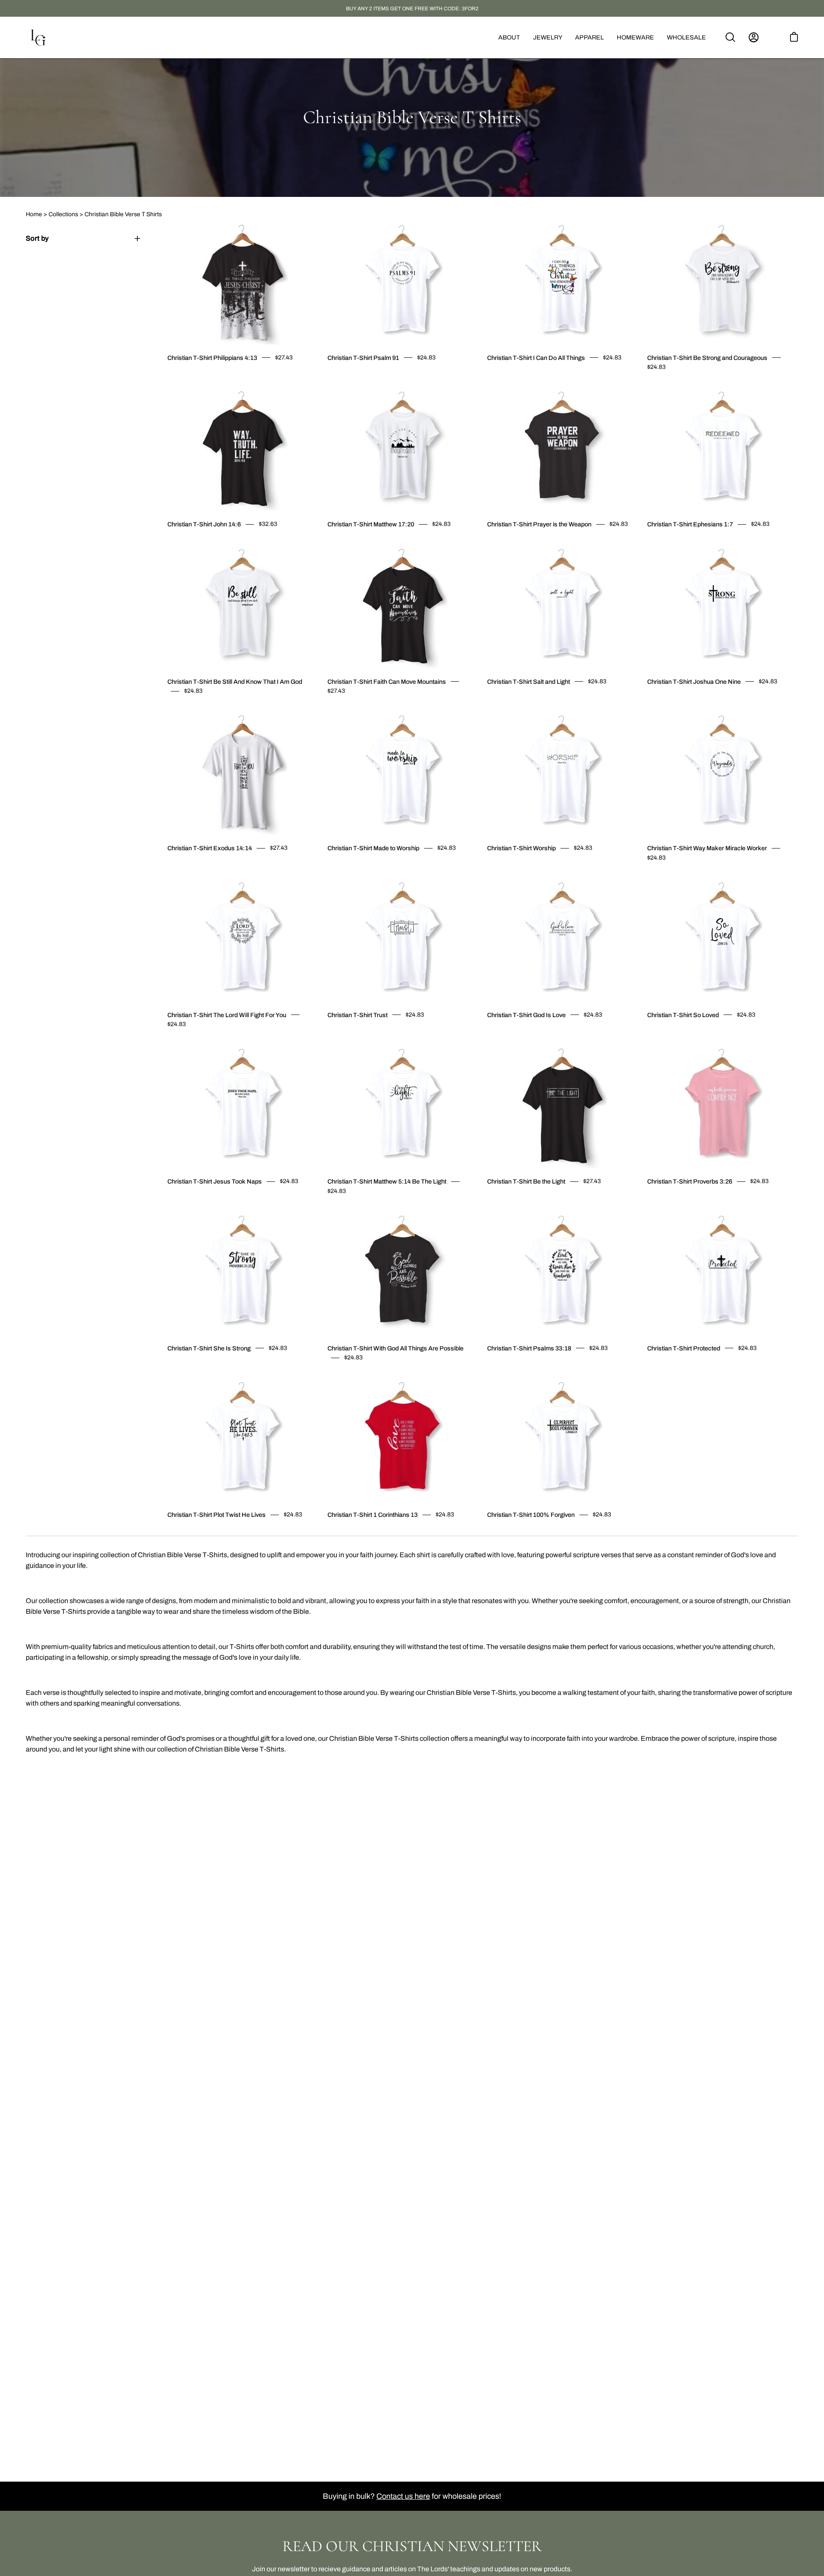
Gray (536, 376)
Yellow (345, 376)
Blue (369, 1209)
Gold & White (673, 385)
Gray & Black (536, 1200)
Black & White (657, 385)
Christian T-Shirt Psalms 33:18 (529, 1348)
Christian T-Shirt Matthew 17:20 (371, 524)
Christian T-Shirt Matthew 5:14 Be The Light (387, 1181)
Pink (369, 376)
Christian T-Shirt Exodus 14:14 (210, 848)
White (330, 376)
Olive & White (224, 709)
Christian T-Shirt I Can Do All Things (536, 358)
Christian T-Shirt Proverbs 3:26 (690, 1181)
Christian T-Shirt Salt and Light (529, 682)
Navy (178, 543)
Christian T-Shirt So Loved (683, 1015)
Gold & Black (681, 385)
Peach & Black (688, 385)
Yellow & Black (209, 709)
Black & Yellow (185, 867)
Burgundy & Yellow (201, 867)
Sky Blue (513, 376)
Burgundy (361, 376)
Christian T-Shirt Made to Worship (373, 848)
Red (497, 543)
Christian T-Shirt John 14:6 (204, 524)
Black (338, 376)
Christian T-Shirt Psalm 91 (363, 358)
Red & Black (551, 1200)
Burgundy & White (665, 385)
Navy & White (209, 867)
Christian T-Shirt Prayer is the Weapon (539, 524)
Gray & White (544, 1200)
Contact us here (403, 2496)
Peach (528, 376)
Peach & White (696, 385)
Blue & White (528, 1200)
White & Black (650, 385)
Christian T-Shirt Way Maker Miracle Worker (707, 848)
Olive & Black (704, 385)
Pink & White (193, 709)
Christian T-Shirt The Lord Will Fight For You (227, 1015)
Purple (712, 543)
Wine (521, 376)
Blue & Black (521, 1200)
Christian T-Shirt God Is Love (526, 1015)
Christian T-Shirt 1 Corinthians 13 (373, 1515)
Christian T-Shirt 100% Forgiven (531, 1515)
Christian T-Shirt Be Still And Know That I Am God (235, 682)
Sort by (37, 238)
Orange (665, 876)
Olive (353, 376)
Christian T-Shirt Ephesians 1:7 (690, 524)
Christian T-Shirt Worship (521, 848)
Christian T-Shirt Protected (684, 1348)
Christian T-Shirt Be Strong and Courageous (707, 358)
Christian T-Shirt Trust (357, 1015)
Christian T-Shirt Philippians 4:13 (212, 358)
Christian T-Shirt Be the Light (526, 1181)
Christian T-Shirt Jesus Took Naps (215, 1181)
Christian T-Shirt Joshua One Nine (694, 682)
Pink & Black (185, 709)
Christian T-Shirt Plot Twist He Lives (217, 1515)
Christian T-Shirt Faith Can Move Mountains (387, 682)
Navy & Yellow (216, 867)
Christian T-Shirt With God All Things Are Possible (395, 1348)
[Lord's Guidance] (39, 38)
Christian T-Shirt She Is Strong (209, 1348)
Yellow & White (201, 709)
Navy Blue (505, 376)
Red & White (559, 1200)
